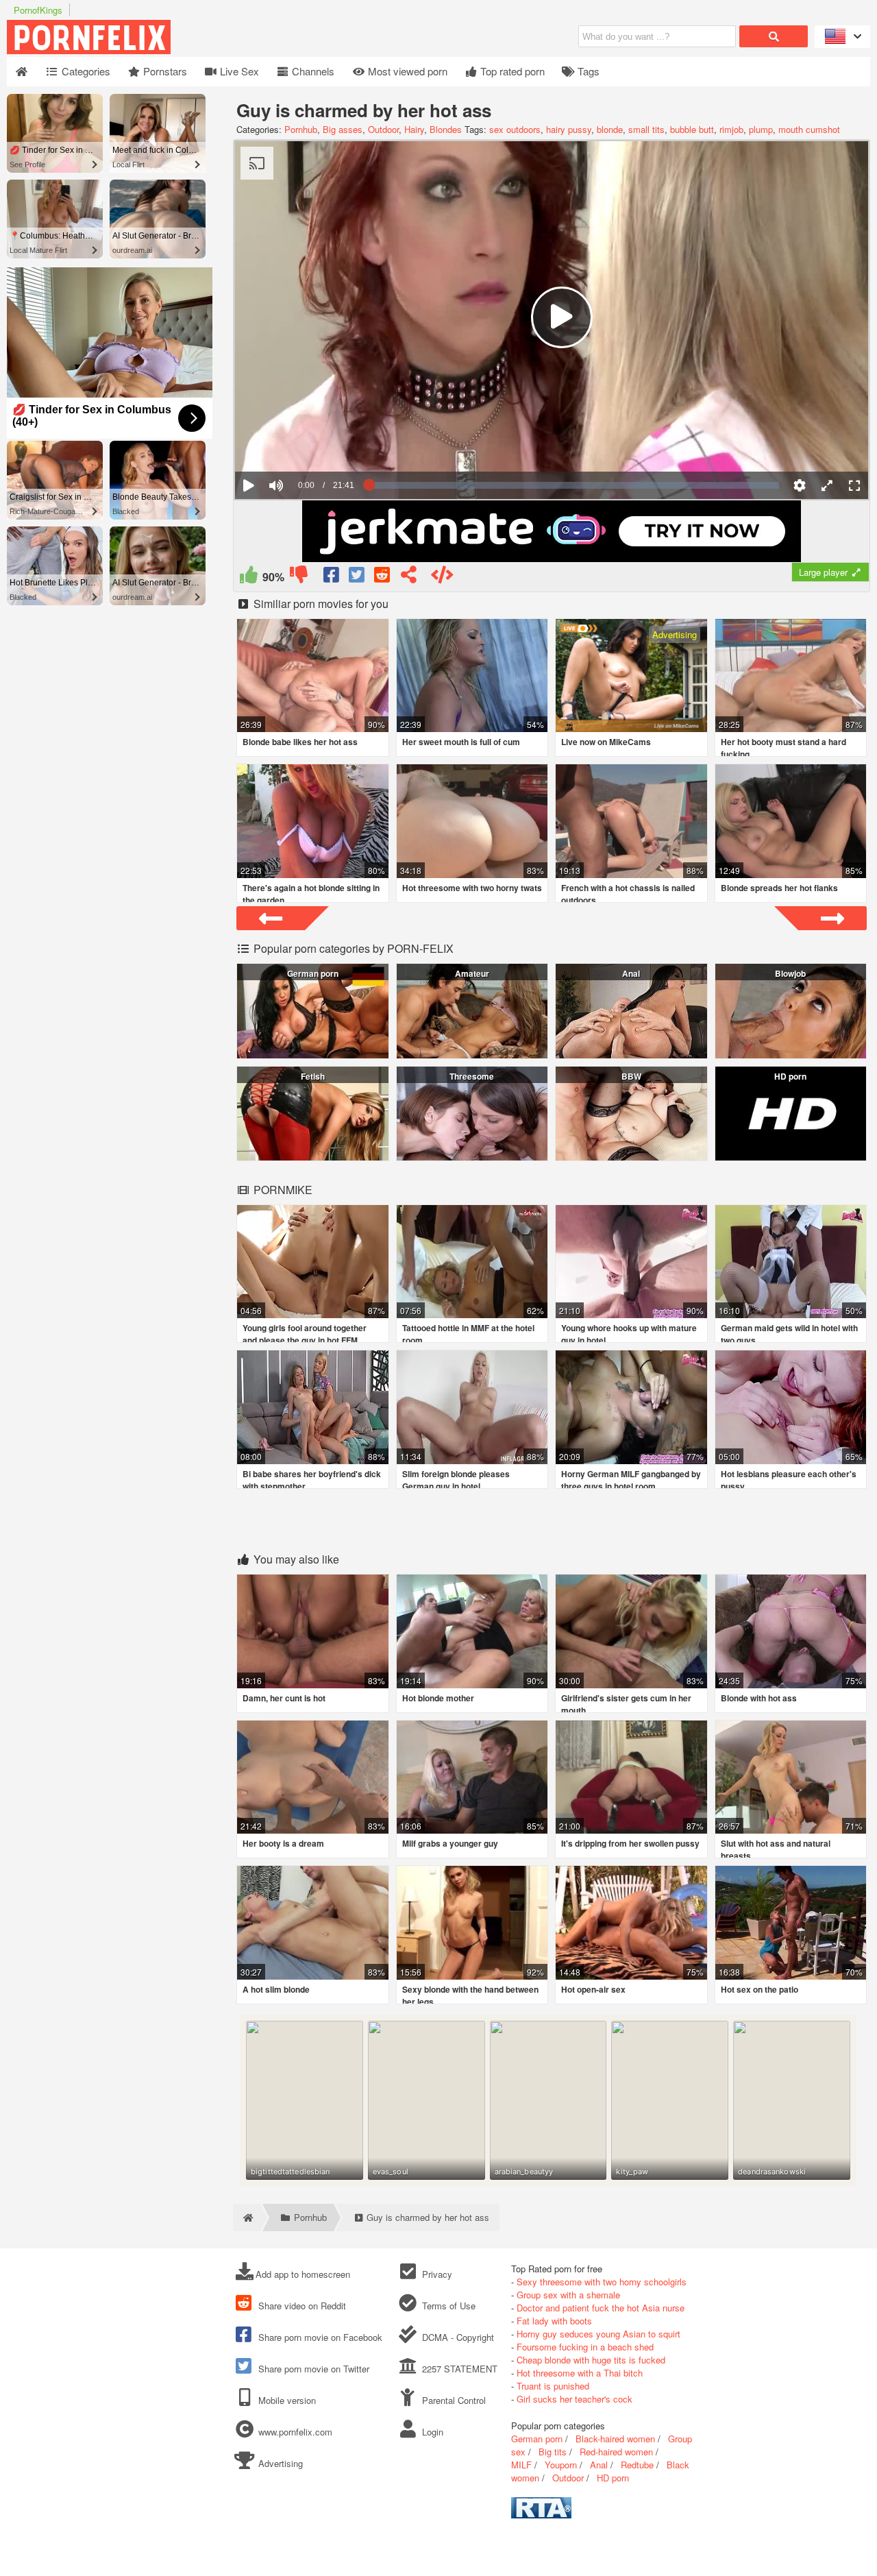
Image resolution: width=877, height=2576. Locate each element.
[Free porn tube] (158, 50)
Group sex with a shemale (568, 2295)
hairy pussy (569, 129)
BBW (631, 1076)
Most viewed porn (406, 71)
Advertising (279, 2463)
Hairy (414, 129)
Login (431, 2432)
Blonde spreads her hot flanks (779, 888)
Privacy (435, 2274)
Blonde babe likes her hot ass (300, 742)
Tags (587, 71)
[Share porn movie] (409, 578)
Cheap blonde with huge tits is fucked (591, 2360)
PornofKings (38, 10)
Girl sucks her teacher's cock (575, 2399)
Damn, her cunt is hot (284, 1698)
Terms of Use (447, 2306)
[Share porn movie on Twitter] (357, 578)
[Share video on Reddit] (383, 578)
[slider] (300, 443)
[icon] (22, 72)
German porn (313, 973)
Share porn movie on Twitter (312, 2369)
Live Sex (238, 71)
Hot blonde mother (438, 1698)
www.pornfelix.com (295, 2432)
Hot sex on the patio (759, 1989)
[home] (247, 2217)
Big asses (343, 129)
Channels (312, 71)
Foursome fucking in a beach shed (585, 2347)
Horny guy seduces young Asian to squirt (598, 2334)
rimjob (731, 129)
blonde (610, 129)
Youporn (561, 2465)
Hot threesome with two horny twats (472, 888)
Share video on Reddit (301, 2306)
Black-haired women (615, 2439)
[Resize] (827, 485)
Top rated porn (511, 71)
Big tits (553, 2452)
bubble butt (692, 129)
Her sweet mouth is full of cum (461, 742)
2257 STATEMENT (458, 2369)
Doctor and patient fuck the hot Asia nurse (601, 2308)
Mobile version (286, 2400)
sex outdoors (515, 129)
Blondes (446, 129)
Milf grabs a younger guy (450, 1843)
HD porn (790, 1076)
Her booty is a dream (283, 1843)
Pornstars (164, 71)
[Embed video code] (442, 578)
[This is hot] (248, 578)
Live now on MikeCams (606, 742)
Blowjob (790, 973)
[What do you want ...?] (774, 36)
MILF (521, 2465)
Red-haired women (616, 2452)
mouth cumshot (809, 129)
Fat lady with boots (554, 2321)
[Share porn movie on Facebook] (332, 578)
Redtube (637, 2465)
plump (761, 129)
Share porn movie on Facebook (319, 2337)
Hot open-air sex (593, 1989)
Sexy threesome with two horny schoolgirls (602, 2282)
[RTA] (541, 2515)
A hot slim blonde (276, 1989)
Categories (85, 71)
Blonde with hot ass (759, 1698)
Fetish (313, 1076)
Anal (631, 973)
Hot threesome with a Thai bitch (580, 2373)
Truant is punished (553, 2386)
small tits (646, 129)
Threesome (472, 1076)
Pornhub (301, 129)
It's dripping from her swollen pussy (630, 1843)
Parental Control (452, 2400)
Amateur (472, 973)
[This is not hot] (298, 578)
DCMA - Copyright (456, 2337)
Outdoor (383, 129)
